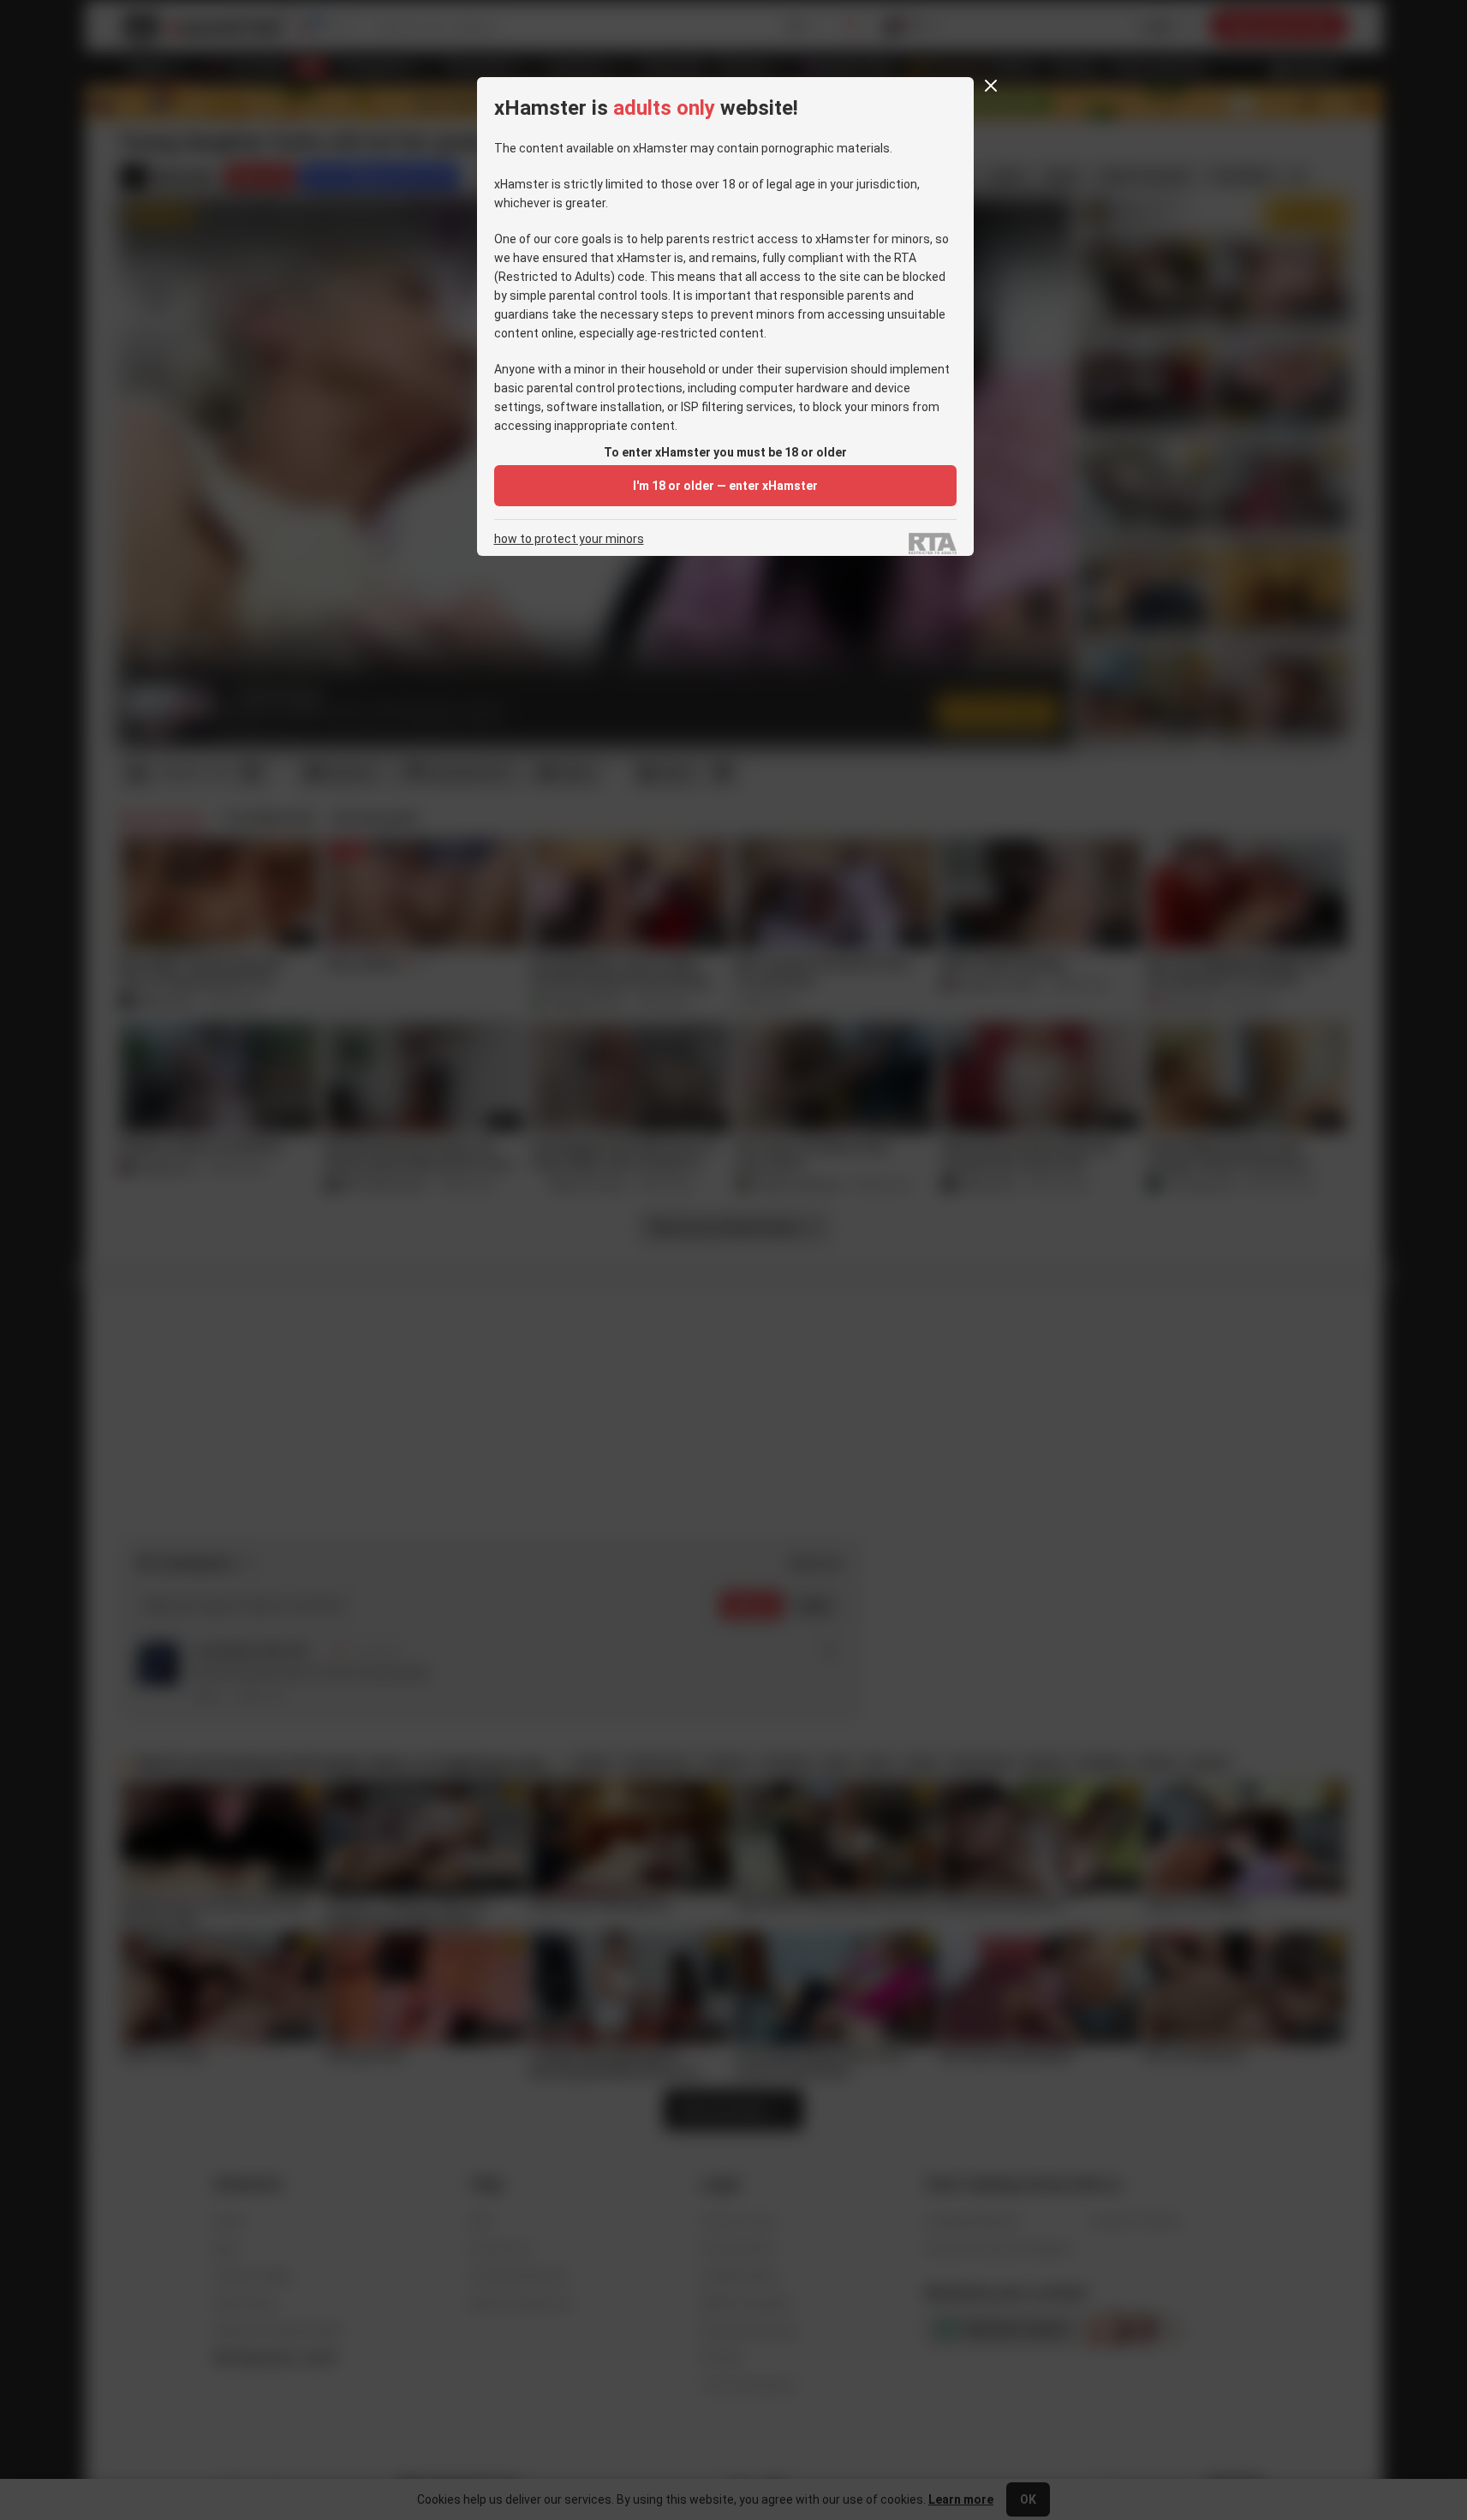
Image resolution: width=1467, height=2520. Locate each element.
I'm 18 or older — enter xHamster (725, 486)
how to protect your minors (569, 539)
